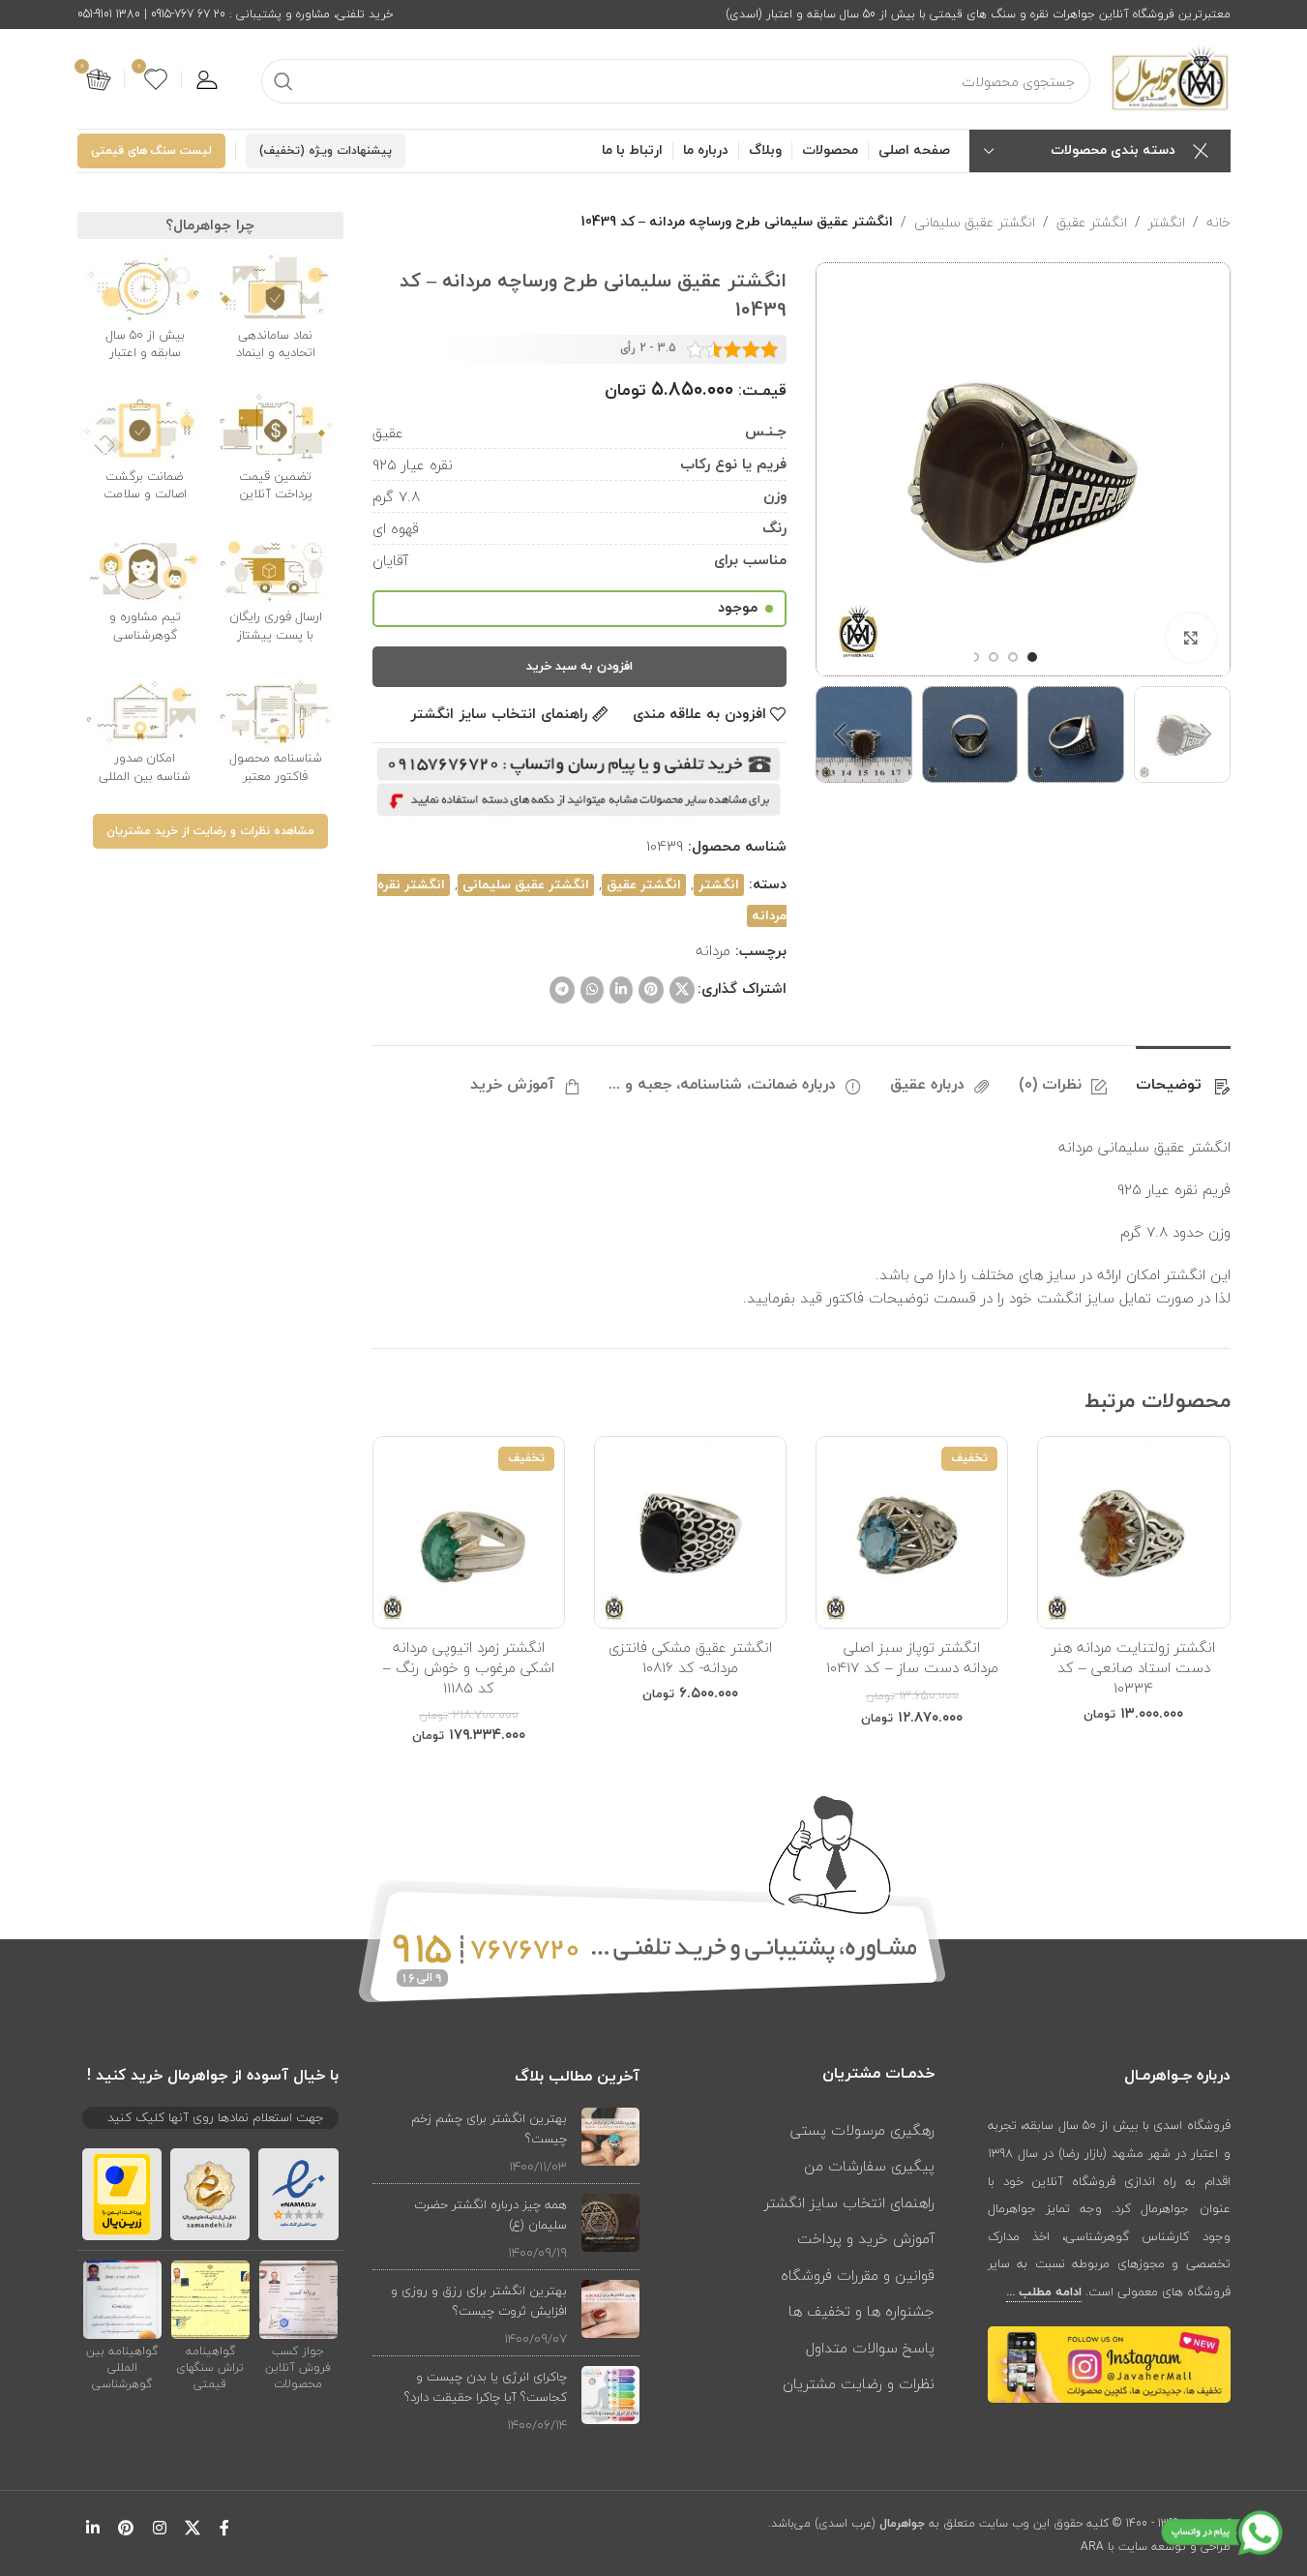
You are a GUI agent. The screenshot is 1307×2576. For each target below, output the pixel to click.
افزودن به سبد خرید (579, 667)
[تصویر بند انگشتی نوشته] (610, 2142)
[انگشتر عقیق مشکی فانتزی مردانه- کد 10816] (690, 1532)
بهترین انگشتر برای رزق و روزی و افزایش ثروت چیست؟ (479, 2301)
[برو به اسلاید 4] (974, 657)
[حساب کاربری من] (207, 79)
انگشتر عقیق (1092, 223)
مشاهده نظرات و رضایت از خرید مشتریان (210, 831)
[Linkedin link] (621, 990)
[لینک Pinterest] (651, 990)
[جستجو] (283, 81)
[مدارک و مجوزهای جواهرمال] (298, 2298)
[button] (1206, 734)
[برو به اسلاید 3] (994, 657)
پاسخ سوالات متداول (870, 2348)
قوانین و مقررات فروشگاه (858, 2275)
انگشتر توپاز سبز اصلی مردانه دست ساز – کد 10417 (912, 1657)
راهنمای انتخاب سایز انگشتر (849, 2202)
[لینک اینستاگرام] (159, 2528)
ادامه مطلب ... (1044, 2292)
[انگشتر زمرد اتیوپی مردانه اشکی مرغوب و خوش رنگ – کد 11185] (469, 1532)
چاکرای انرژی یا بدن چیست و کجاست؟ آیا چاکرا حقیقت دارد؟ (486, 2387)
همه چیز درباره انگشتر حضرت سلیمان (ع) (490, 2215)
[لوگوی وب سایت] (1170, 77)
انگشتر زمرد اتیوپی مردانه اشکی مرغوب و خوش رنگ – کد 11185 (469, 1667)
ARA (1092, 2546)
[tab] (1183, 1076)
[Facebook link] (224, 2528)
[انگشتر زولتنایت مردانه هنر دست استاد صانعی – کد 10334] (1133, 1532)
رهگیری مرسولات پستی (862, 2130)
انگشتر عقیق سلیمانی (975, 223)
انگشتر (1167, 223)
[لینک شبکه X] (682, 990)
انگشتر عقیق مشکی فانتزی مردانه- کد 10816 (690, 1657)
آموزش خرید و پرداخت (866, 2238)
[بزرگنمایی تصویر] (1191, 638)
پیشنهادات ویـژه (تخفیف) (326, 151)
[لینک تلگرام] (562, 990)
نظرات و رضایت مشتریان (859, 2383)
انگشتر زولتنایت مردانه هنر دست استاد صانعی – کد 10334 (1133, 1667)
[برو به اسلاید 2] (1013, 657)
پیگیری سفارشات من (869, 2166)
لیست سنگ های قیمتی (151, 151)
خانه (1218, 223)
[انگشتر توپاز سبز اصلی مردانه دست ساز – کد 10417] (912, 1532)
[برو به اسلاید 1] (1032, 657)
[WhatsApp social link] (592, 990)
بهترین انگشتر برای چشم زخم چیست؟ (489, 2128)
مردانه (713, 950)
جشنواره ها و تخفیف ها (861, 2311)
